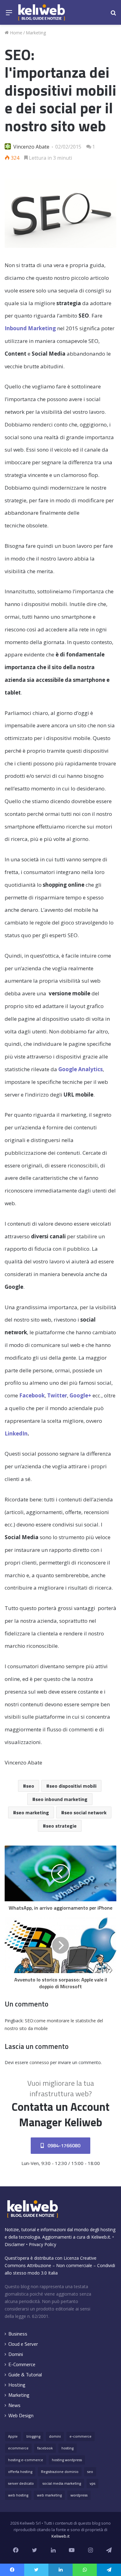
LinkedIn (16, 1433)
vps (92, 2483)
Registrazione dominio (60, 2472)
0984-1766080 (63, 2145)
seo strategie (61, 1826)
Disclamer (15, 2244)
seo (30, 1786)
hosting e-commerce (26, 2460)
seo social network (85, 1812)
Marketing (36, 33)
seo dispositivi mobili (73, 1786)
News (14, 2405)
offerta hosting (20, 2472)
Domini (16, 2354)
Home (16, 33)
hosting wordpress (67, 2460)
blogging (33, 2436)
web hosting (18, 2495)
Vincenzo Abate (31, 147)
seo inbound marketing (61, 1799)
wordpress (79, 2495)
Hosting (17, 2385)
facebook (45, 2448)
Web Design (21, 2416)
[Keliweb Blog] (42, 12)
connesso (39, 2062)
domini (55, 2436)
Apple (13, 2436)
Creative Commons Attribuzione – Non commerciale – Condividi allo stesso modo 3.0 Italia (60, 2265)
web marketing (49, 2495)
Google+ (80, 1395)
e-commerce (81, 2436)
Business (18, 2334)
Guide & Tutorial (25, 2375)
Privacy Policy (43, 2244)
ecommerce (18, 2448)
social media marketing (62, 2483)
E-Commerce (22, 2364)
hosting (67, 2448)
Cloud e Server (23, 2344)
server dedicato (21, 2483)
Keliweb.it (101, 2237)
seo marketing (33, 1812)
